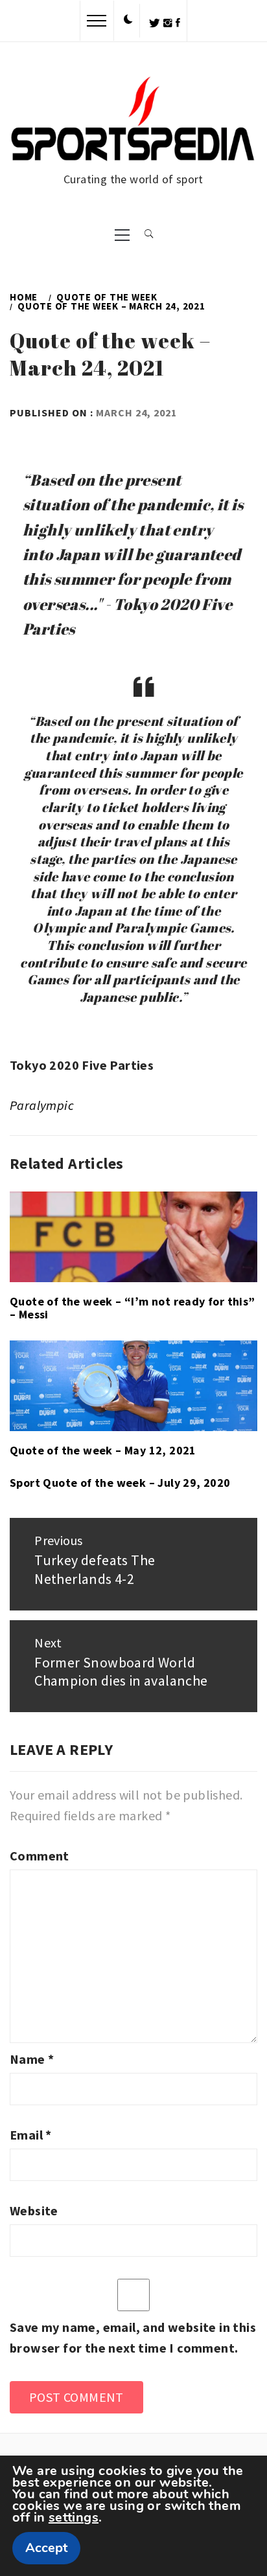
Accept (46, 2548)
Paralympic (42, 1105)
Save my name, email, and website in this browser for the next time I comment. (133, 2337)
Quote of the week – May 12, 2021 (103, 1450)
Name (32, 2059)
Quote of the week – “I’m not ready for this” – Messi (133, 1308)
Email (31, 2135)
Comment (40, 1856)
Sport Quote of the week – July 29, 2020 (120, 1483)
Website (34, 2210)
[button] (128, 20)
